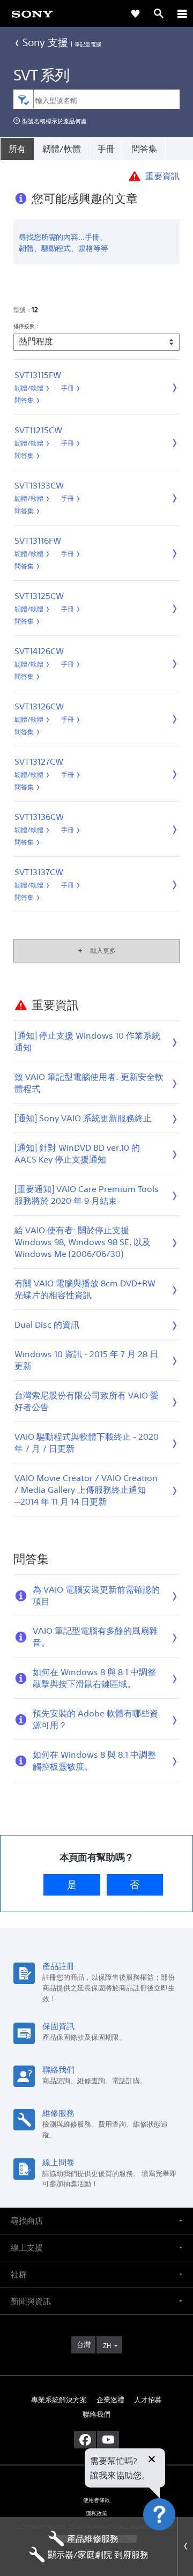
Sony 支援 (46, 42)
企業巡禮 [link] (110, 2400)
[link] (32, 13)
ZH (107, 2346)
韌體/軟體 (62, 149)
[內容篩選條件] (23, 99)
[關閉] (152, 2460)
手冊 (106, 149)
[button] (172, 2541)
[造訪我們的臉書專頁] (85, 2440)
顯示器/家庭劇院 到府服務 (98, 2555)
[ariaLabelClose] (182, 13)
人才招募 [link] (148, 2400)
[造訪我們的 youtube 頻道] (108, 2440)
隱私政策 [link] (97, 2514)
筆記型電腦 (88, 44)
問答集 (144, 149)
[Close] (185, 2547)
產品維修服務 (93, 2538)
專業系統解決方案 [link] (59, 2400)
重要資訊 (162, 175)
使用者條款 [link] (97, 2500)
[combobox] (97, 99)
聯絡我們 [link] (96, 2414)
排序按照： (27, 326)
